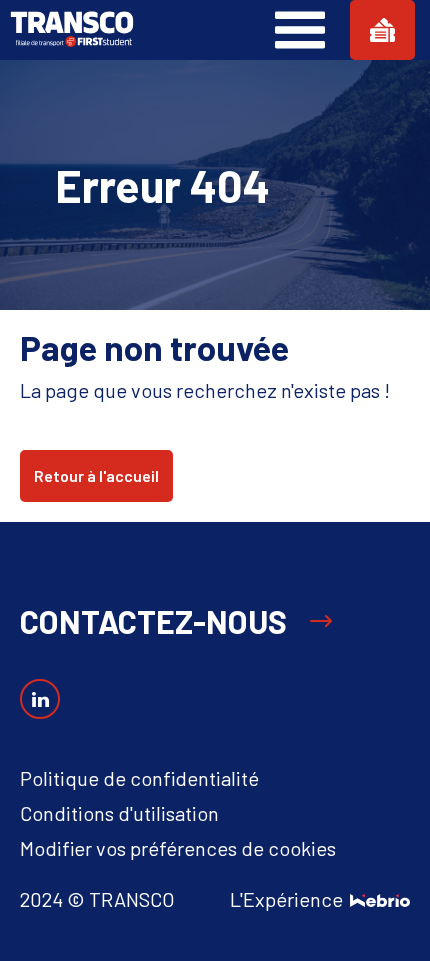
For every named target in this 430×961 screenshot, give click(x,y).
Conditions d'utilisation (119, 813)
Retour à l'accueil (96, 475)
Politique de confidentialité (139, 778)
